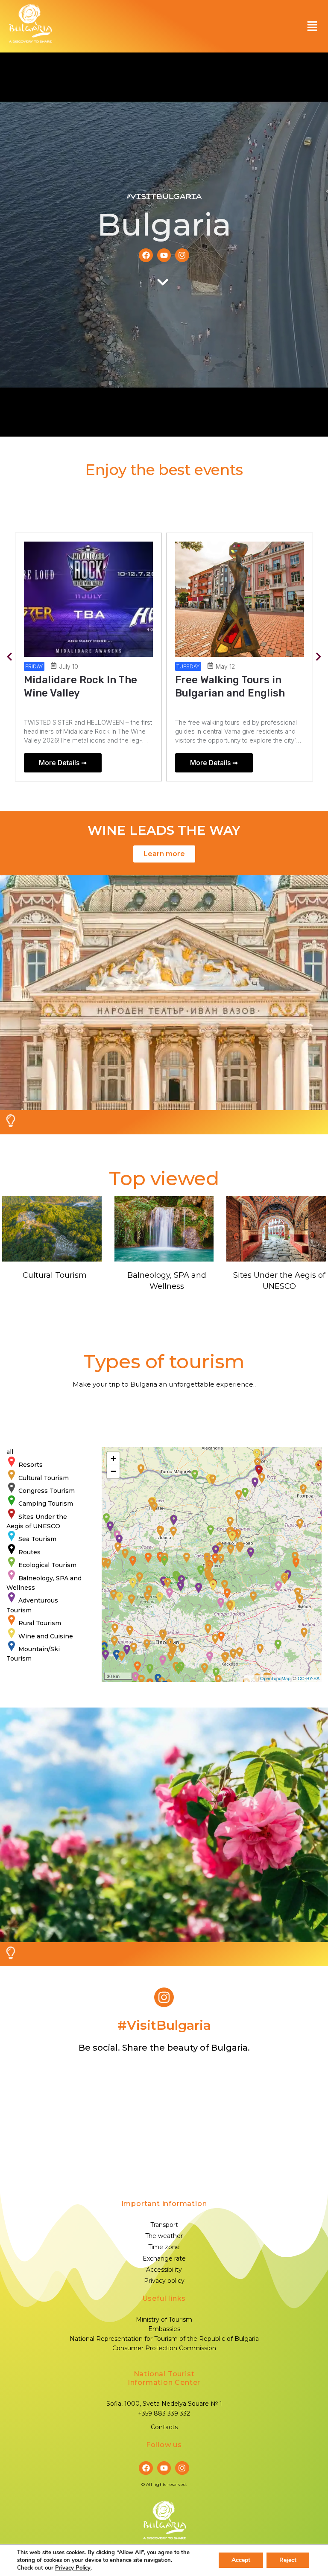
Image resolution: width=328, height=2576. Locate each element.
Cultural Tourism (55, 1275)
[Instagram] (182, 255)
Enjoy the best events (164, 470)
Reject (288, 2560)
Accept (241, 2560)
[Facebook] (146, 255)
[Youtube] (164, 255)
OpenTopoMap (275, 1678)
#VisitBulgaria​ (164, 2025)
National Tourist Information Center (164, 2378)
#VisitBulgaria (164, 197)
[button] (312, 26)
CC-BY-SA (309, 1678)
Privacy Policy (73, 2568)
